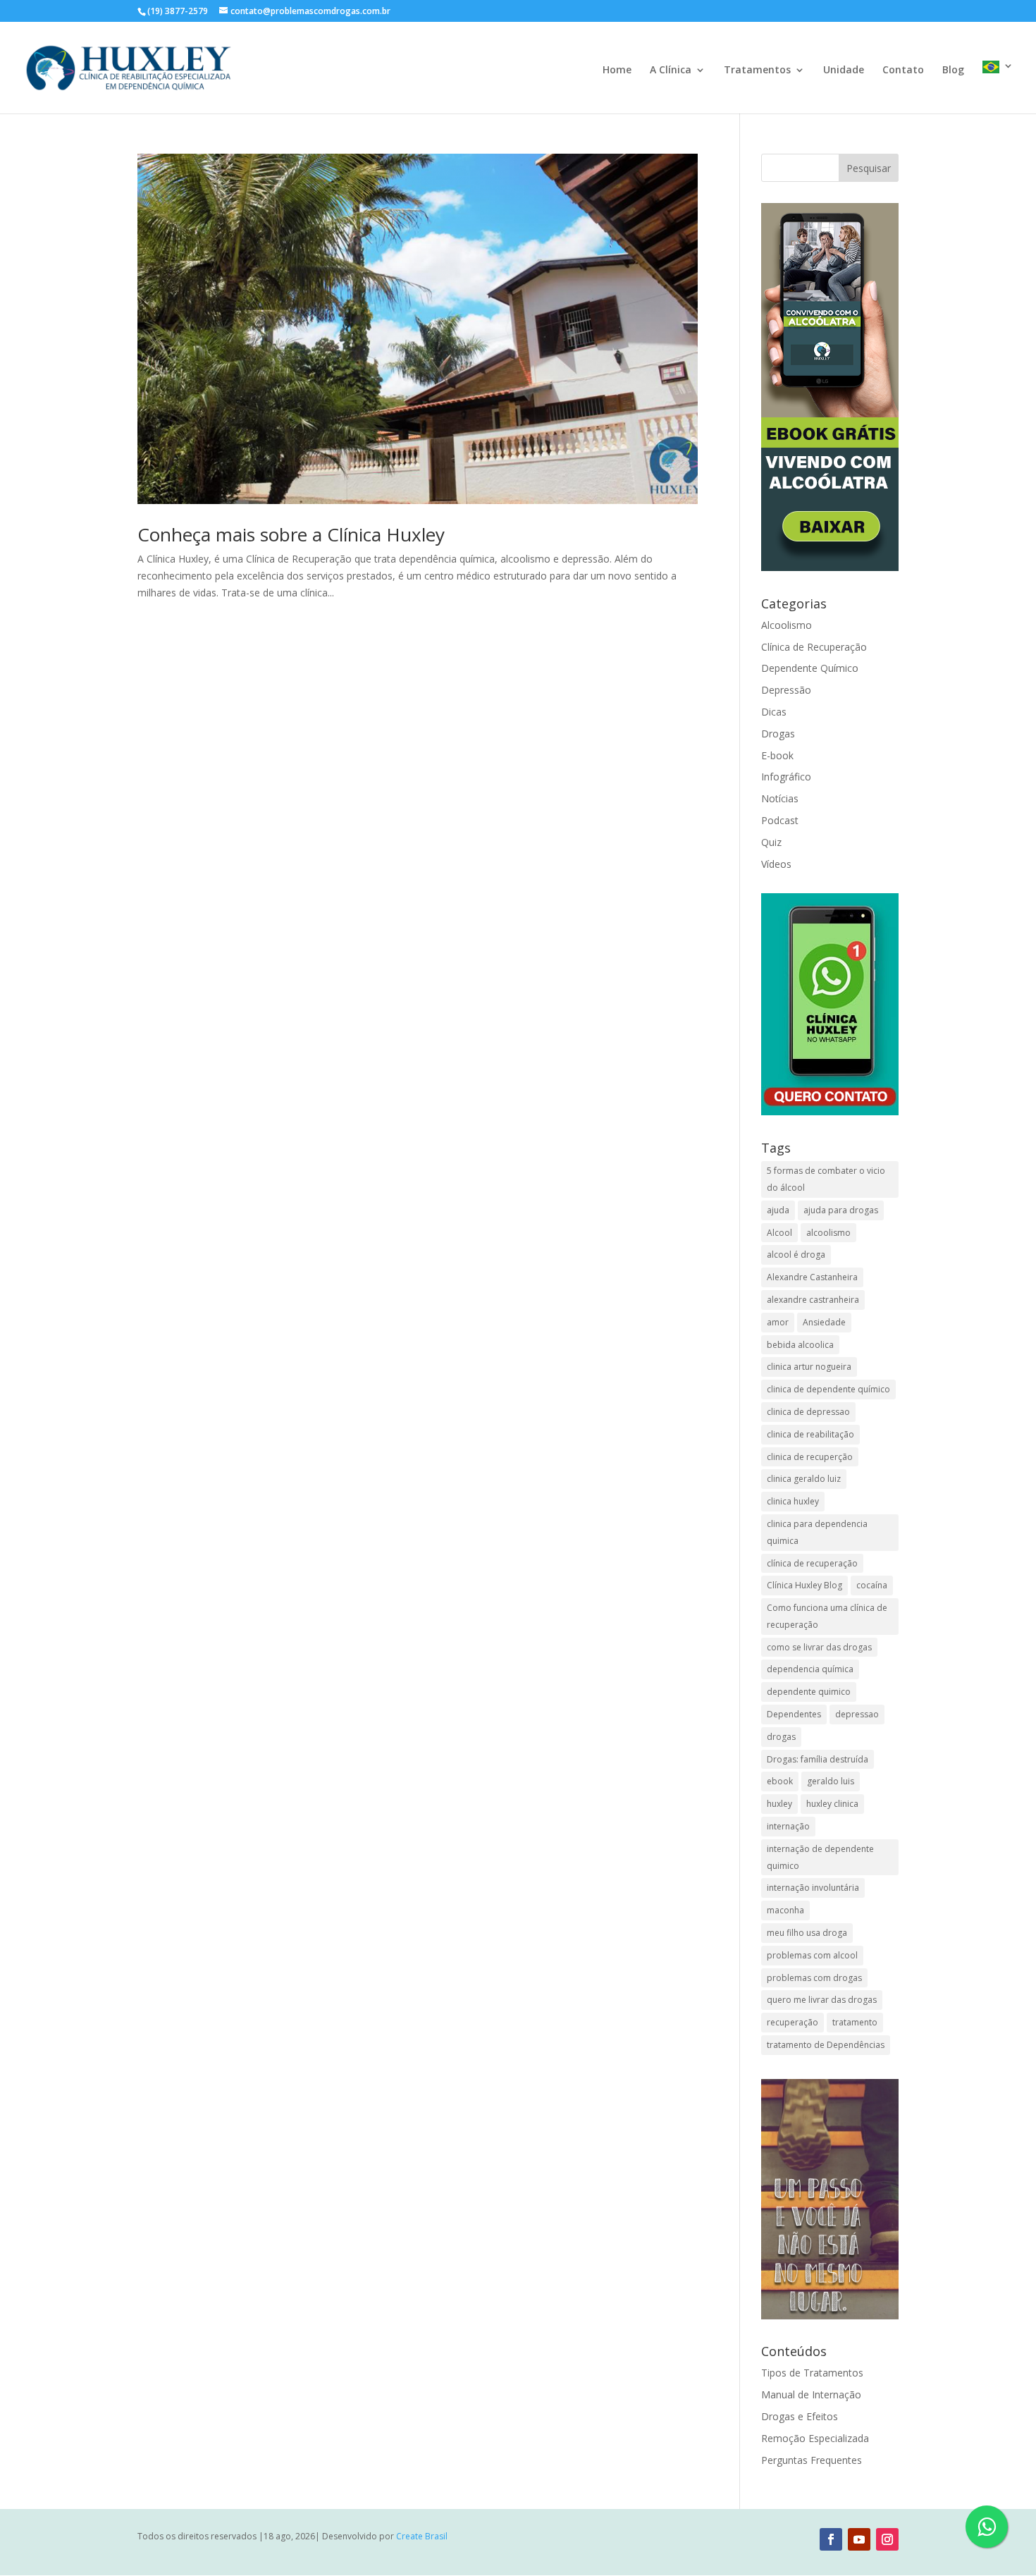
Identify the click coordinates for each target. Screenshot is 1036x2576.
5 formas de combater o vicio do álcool (826, 1179)
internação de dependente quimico (820, 1857)
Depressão (786, 690)
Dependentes (794, 1714)
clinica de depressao (808, 1412)
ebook (780, 1781)
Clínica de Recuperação (814, 647)
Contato (903, 70)
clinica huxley (793, 1501)
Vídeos (776, 864)
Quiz (771, 842)
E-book (777, 755)
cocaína (872, 1585)
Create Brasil (422, 2536)
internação (788, 1826)
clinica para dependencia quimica (817, 1532)
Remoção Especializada (815, 2438)
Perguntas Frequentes (812, 2460)
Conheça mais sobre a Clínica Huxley (291, 534)
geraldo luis (831, 1781)
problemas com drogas (814, 1978)
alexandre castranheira (813, 1300)
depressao (857, 1714)
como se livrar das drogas (819, 1647)
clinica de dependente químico (828, 1389)
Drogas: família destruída (818, 1759)
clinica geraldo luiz (804, 1479)
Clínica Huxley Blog (804, 1585)
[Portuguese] (998, 87)
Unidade (844, 70)
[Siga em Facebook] (831, 2539)
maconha (785, 1910)
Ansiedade (824, 1322)
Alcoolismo (787, 625)
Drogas (778, 734)
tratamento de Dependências (826, 2045)
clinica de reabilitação (810, 1434)
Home (617, 70)
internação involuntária (813, 1888)
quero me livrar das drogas (822, 2000)
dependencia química (810, 1669)
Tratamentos (757, 70)
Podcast (780, 820)
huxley (779, 1804)
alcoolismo (828, 1233)
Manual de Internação (811, 2394)
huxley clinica (832, 1804)
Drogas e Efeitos (800, 2416)
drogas (781, 1737)
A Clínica (671, 70)
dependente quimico (809, 1692)
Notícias (780, 798)
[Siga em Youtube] (859, 2539)
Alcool (779, 1233)
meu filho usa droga (807, 1933)
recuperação (793, 2022)
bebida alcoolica (800, 1345)
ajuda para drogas (841, 1210)
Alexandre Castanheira (812, 1277)
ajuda (778, 1210)
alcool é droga (796, 1255)
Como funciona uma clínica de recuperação (827, 1616)
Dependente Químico (810, 668)
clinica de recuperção (810, 1457)
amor (778, 1322)
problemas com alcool (812, 1955)
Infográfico (786, 777)
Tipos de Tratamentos (812, 2373)
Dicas (774, 712)
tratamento (855, 2022)
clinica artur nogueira (809, 1367)
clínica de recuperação (812, 1563)
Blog (953, 70)
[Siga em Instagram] (887, 2539)
